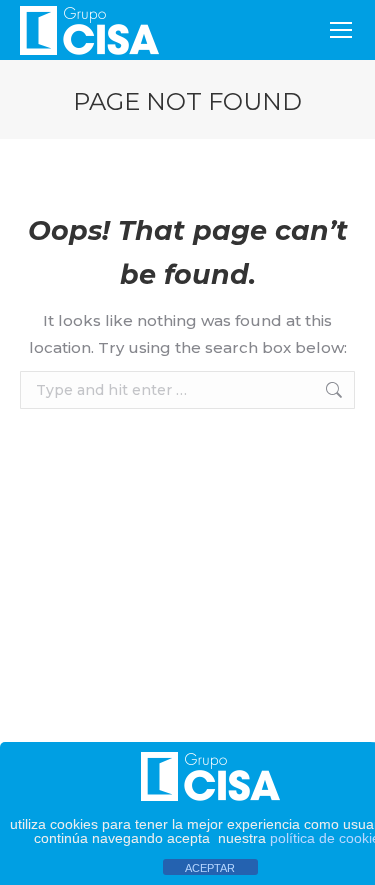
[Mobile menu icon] (341, 30)
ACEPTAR (210, 868)
